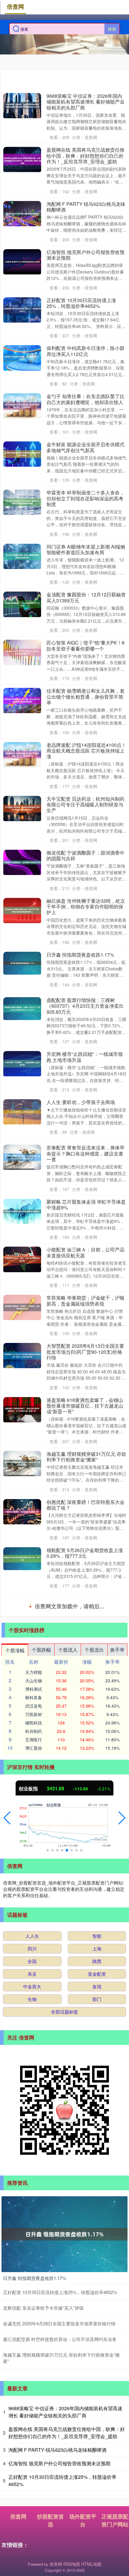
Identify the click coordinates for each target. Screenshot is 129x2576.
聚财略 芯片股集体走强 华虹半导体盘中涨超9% (86, 1205)
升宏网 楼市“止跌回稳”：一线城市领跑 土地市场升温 (85, 1057)
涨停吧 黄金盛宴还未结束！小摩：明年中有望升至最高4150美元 (85, 2151)
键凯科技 (34, 2471)
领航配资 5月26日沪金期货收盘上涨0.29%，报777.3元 (85, 1553)
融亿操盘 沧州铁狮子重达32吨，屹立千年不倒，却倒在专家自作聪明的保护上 (86, 907)
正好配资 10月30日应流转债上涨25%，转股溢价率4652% (81, 303)
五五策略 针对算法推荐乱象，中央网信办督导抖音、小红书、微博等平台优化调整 (85, 2052)
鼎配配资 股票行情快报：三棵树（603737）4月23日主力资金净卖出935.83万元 (85, 1006)
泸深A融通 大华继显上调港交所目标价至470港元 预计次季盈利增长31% (85, 2253)
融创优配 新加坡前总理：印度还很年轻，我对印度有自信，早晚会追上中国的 (85, 1856)
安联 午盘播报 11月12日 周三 (78, 1952)
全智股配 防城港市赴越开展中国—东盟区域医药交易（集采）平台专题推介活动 (85, 1652)
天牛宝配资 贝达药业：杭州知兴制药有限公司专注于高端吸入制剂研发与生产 (85, 805)
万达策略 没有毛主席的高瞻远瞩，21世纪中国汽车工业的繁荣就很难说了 (86, 2103)
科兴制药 (34, 2479)
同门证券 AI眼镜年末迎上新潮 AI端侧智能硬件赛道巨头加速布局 (86, 549)
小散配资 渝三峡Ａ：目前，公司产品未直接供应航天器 (85, 1252)
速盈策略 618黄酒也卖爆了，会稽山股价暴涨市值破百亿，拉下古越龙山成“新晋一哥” (85, 1406)
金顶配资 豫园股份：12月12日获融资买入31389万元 (86, 597)
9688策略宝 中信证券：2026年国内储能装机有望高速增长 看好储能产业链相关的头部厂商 (85, 102)
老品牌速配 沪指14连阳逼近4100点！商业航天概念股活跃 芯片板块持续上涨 (86, 751)
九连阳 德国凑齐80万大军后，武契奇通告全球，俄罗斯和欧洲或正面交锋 (86, 1703)
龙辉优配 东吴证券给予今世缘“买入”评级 (85, 2001)
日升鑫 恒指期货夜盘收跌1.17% (80, 955)
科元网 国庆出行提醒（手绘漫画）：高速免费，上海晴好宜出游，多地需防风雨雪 (85, 2202)
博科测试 (34, 2437)
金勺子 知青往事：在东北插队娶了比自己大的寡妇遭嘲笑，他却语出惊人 (85, 399)
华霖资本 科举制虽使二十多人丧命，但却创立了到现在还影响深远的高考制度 (85, 498)
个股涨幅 (15, 2398)
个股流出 (94, 2398)
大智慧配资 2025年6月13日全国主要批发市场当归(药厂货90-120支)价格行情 (85, 1352)
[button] (7, 2566)
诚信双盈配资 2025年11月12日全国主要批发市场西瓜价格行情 (84, 1751)
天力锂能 (34, 2420)
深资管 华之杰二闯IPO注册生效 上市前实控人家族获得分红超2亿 (85, 2301)
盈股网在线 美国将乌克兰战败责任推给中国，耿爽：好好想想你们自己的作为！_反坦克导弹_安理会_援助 (85, 156)
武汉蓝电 (34, 2454)
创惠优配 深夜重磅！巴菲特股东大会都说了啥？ (85, 1505)
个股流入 (68, 2398)
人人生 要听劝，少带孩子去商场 (81, 1102)
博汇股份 (34, 2496)
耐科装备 (34, 2445)
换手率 (117, 2398)
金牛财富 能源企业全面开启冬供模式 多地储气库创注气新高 (85, 447)
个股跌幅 (41, 2398)
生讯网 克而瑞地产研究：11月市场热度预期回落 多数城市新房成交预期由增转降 (86, 1802)
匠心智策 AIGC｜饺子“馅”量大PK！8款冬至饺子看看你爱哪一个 (85, 645)
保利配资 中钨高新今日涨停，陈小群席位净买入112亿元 (85, 351)
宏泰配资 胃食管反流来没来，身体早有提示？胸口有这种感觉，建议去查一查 (85, 1153)
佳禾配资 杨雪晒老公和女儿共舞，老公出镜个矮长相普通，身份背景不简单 (85, 697)
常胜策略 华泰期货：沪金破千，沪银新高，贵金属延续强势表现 (85, 1300)
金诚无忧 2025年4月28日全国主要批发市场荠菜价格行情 (85, 1601)
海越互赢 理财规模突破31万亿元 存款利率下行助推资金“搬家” (86, 1457)
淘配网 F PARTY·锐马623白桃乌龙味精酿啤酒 (86, 207)
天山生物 (34, 2429)
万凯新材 (34, 2462)
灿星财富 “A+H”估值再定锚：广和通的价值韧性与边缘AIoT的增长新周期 (85, 1907)
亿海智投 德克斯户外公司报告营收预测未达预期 (85, 255)
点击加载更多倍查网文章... (65, 2355)
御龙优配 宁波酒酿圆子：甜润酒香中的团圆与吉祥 (85, 855)
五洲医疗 (34, 2488)
